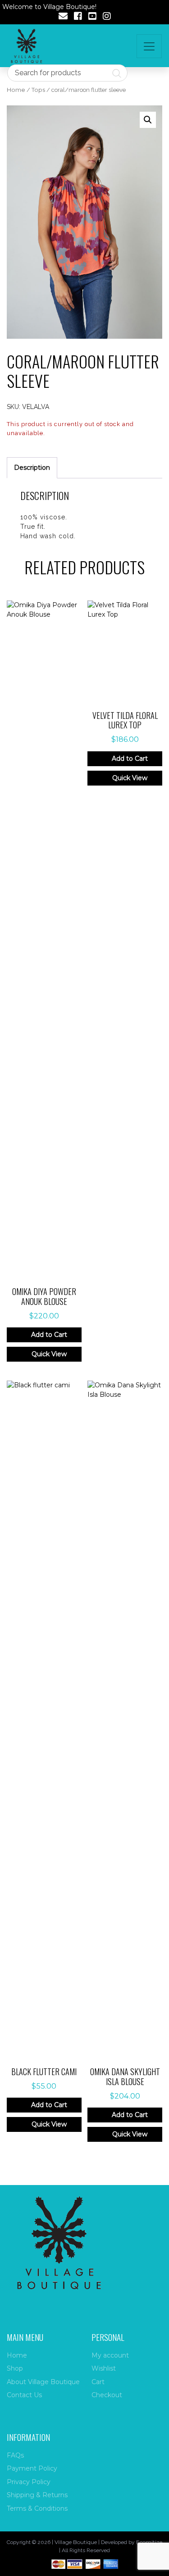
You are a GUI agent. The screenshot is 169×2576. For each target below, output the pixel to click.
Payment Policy (32, 2468)
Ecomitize (149, 2542)
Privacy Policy (29, 2482)
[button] (148, 120)
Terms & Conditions (37, 2508)
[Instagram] (107, 17)
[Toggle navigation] (149, 46)
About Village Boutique (43, 2382)
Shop (15, 2368)
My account (110, 2355)
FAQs (15, 2455)
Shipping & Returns (37, 2495)
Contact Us (24, 2395)
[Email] (63, 17)
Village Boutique (76, 2542)
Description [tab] (32, 468)
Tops (38, 90)
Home (16, 90)
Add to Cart (49, 1335)
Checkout (107, 2395)
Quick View (49, 1354)
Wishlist (104, 2368)
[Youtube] (92, 17)
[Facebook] (78, 17)
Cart (98, 2382)
